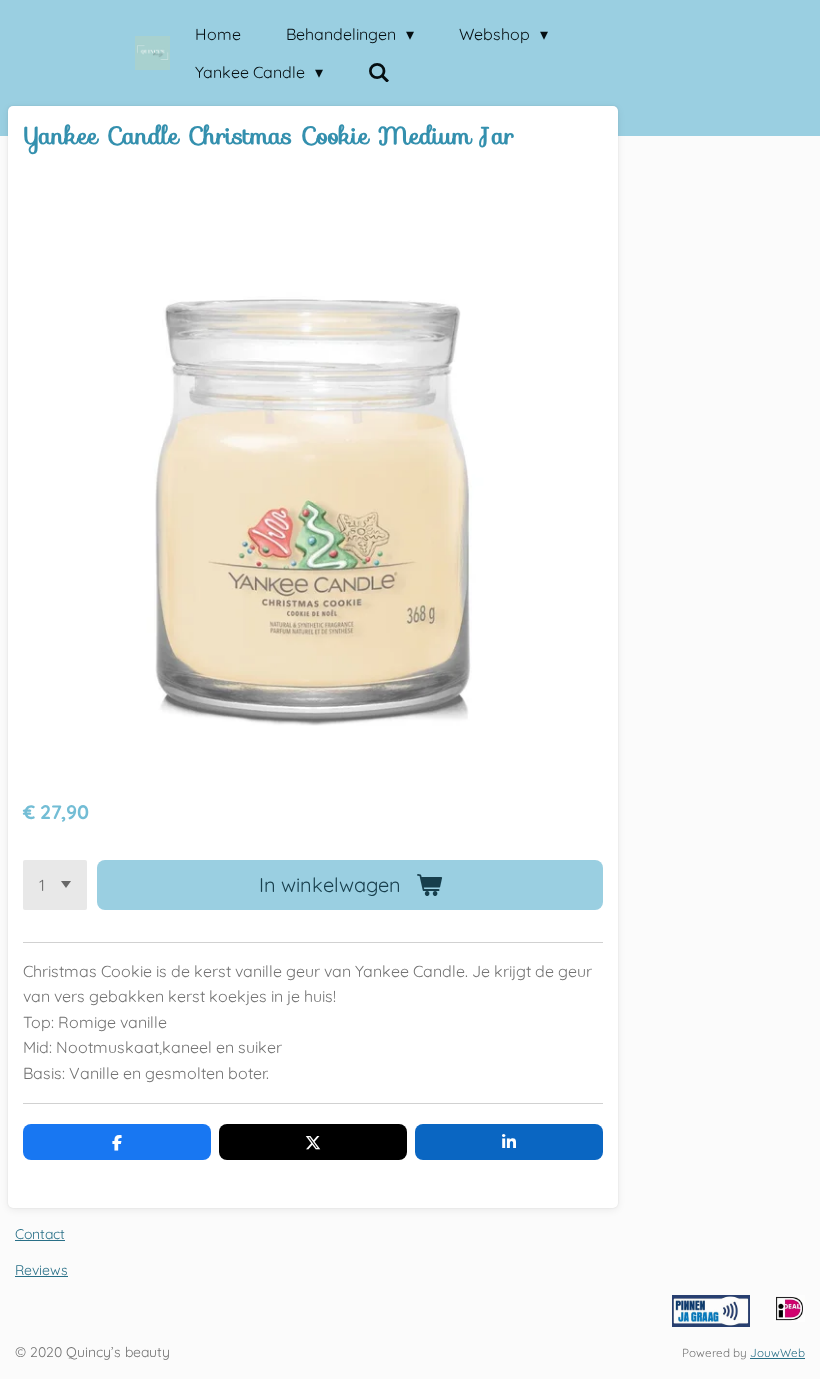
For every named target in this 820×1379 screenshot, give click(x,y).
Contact (40, 1234)
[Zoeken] (379, 72)
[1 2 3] (55, 885)
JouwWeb (777, 1352)
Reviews (41, 1270)
